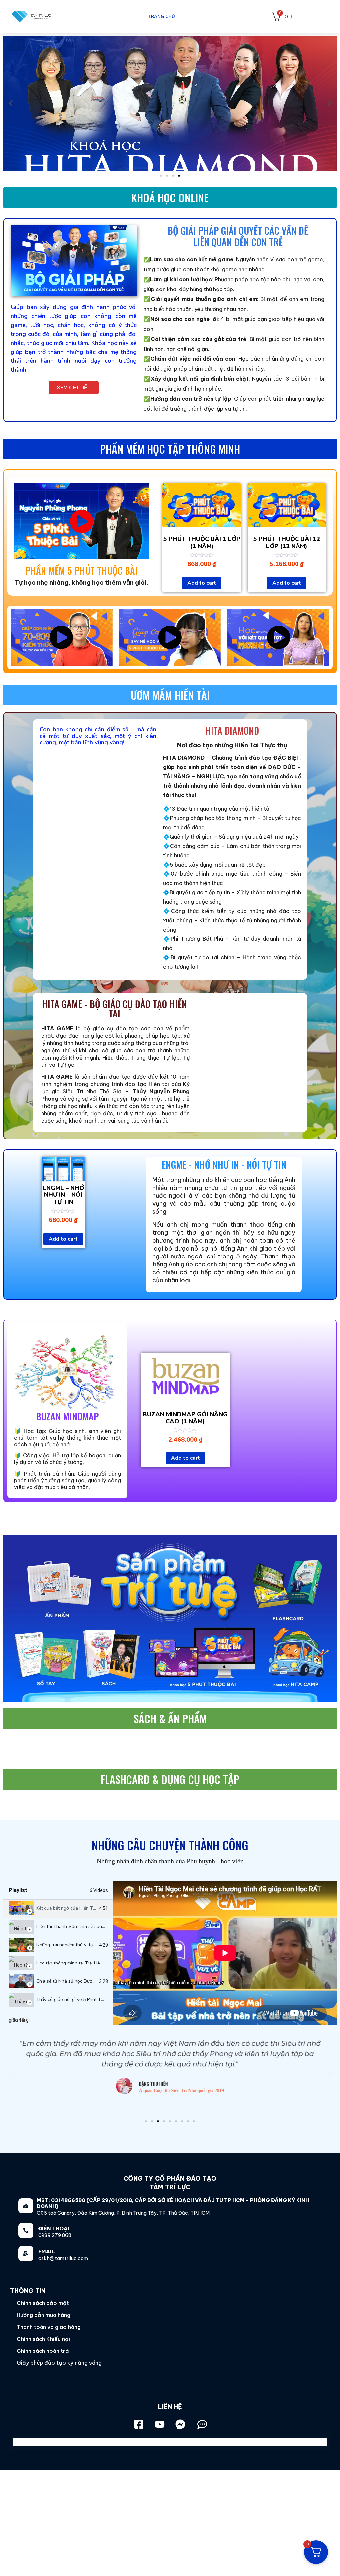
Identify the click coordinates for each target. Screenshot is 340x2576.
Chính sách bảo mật (43, 2303)
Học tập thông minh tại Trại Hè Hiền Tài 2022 (83, 1963)
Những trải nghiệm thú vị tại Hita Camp (77, 1945)
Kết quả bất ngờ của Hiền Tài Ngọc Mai (77, 1908)
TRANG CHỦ (162, 17)
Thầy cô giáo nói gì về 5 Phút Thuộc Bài (78, 1999)
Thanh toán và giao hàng (49, 2327)
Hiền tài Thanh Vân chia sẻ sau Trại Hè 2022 (83, 1927)
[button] (161, 176)
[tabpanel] (225, 1953)
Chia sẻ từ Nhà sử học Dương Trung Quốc (80, 1981)
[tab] (58, 1909)
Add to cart (202, 583)
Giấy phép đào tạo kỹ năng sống (59, 2363)
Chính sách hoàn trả (43, 2351)
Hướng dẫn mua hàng (43, 2315)
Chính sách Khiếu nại (43, 2339)
